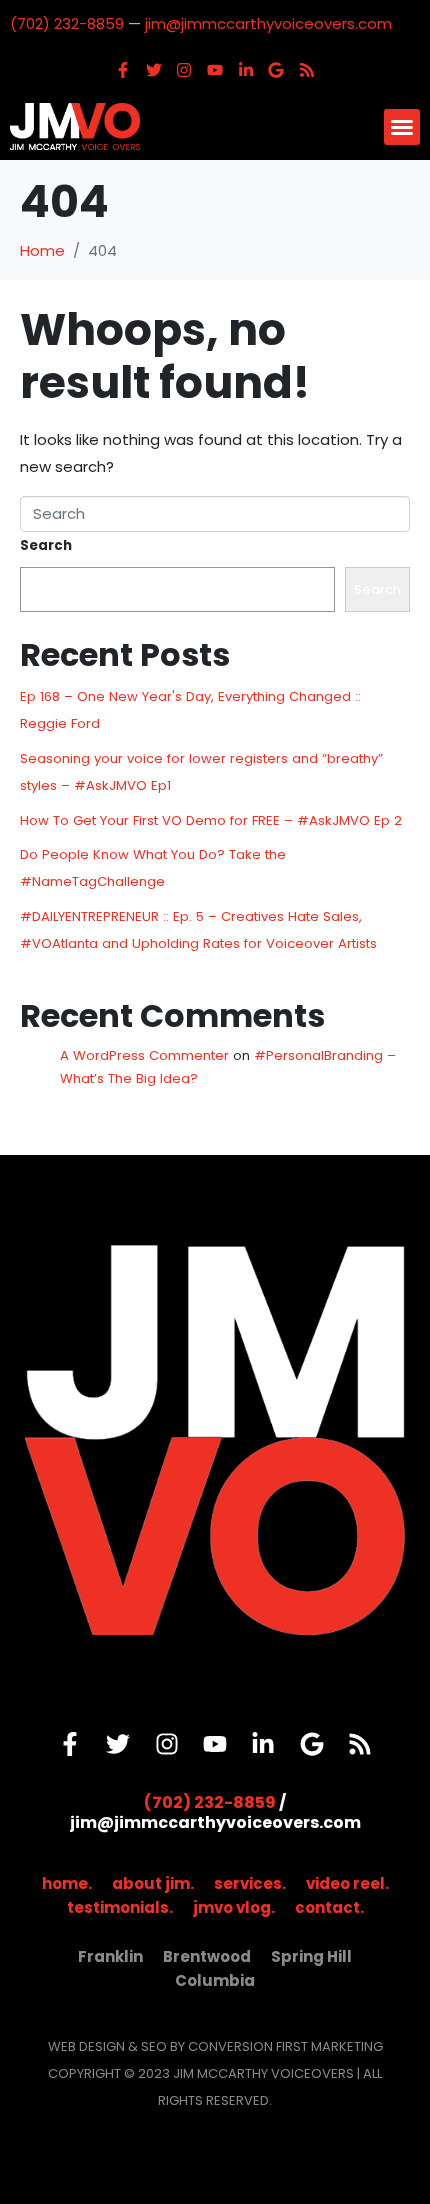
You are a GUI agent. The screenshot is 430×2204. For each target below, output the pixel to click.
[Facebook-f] (123, 70)
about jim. (153, 1883)
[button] (402, 127)
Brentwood (207, 1956)
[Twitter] (154, 70)
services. (250, 1883)
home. (67, 1883)
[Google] (276, 70)
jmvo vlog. (234, 1907)
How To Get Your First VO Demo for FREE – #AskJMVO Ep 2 (211, 820)
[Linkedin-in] (246, 70)
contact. (329, 1907)
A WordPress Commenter (144, 1055)
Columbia (215, 1980)
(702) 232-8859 (67, 23)
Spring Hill (311, 1956)
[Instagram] (185, 70)
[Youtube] (215, 70)
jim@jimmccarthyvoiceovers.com (268, 23)
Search (46, 545)
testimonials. (120, 1907)
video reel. (347, 1883)
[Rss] (307, 70)
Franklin (110, 1956)
